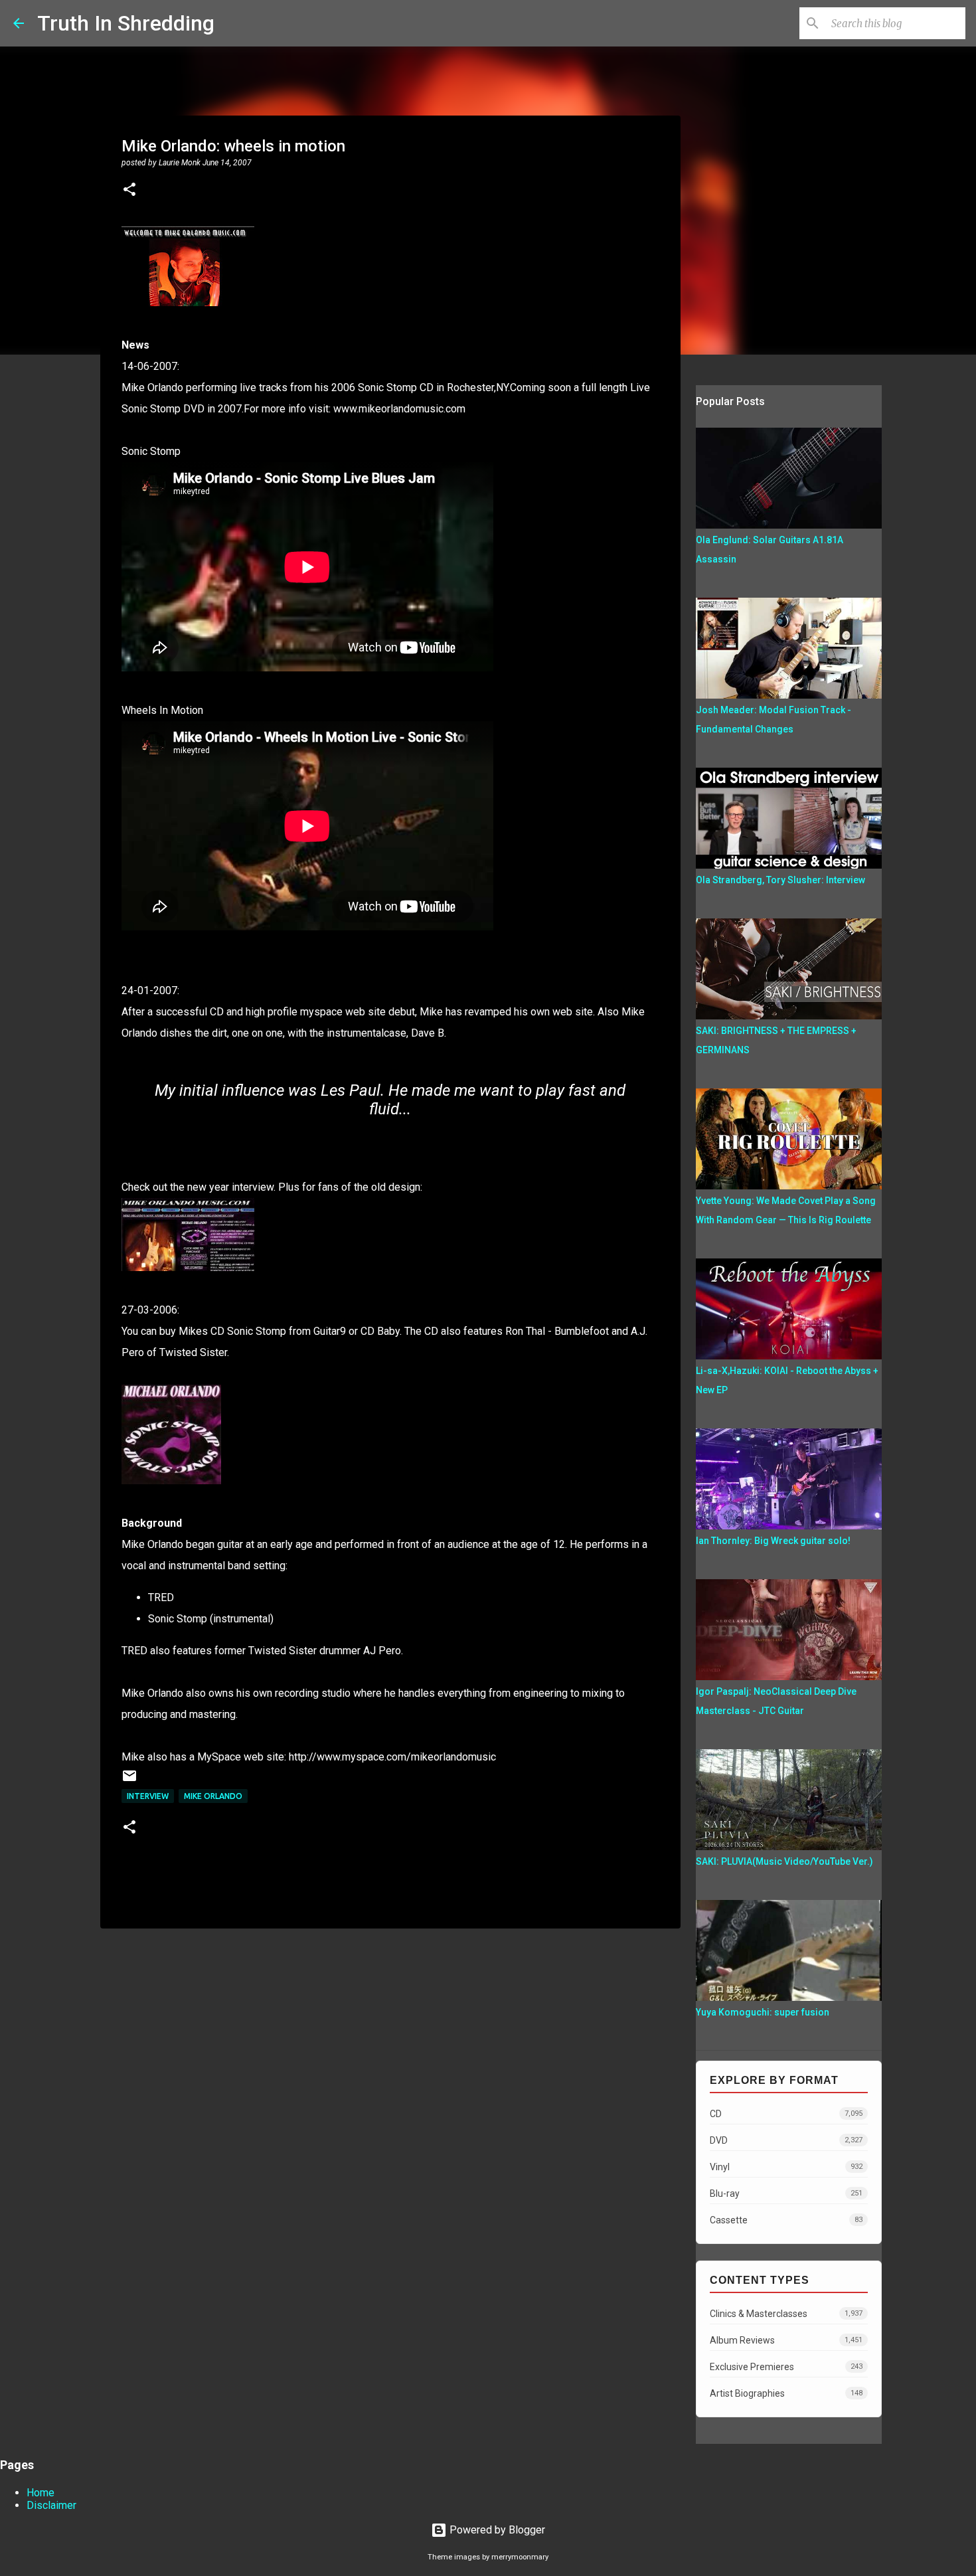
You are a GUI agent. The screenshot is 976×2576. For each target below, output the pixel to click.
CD (786, 2114)
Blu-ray (786, 2193)
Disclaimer (51, 2505)
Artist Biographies (786, 2393)
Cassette (786, 2220)
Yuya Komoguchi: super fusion (763, 2012)
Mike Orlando (213, 1796)
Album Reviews (786, 2340)
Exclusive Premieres (786, 2367)
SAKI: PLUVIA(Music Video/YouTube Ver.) (784, 1861)
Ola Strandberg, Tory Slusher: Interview (780, 880)
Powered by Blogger (496, 2530)
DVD (786, 2140)
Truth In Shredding (126, 23)
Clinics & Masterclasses (786, 2314)
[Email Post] (129, 1781)
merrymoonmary (520, 2557)
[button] (129, 191)
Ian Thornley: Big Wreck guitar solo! (773, 1541)
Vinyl (786, 2167)
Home (41, 2493)
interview (148, 1796)
